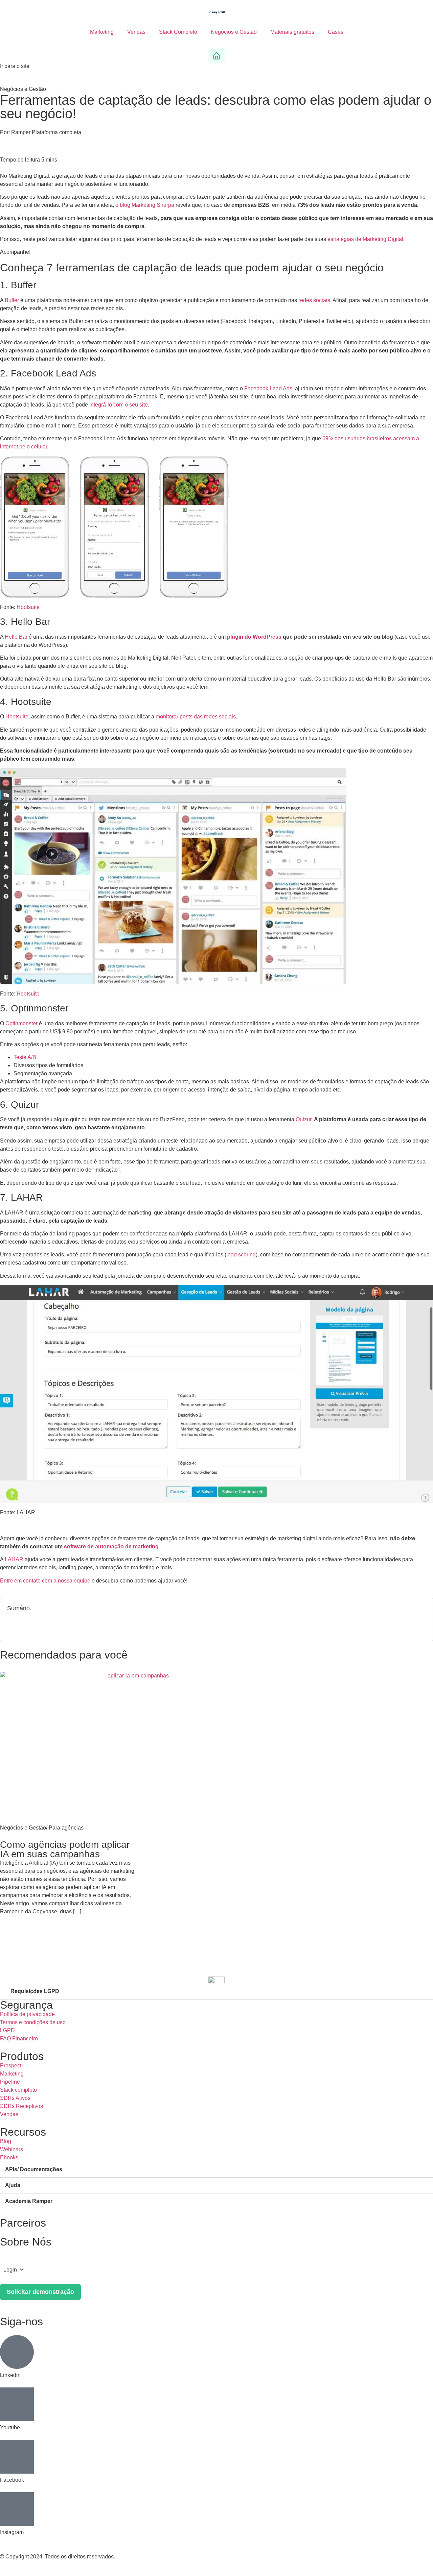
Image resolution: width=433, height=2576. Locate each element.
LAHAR (14, 1559)
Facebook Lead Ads (268, 388)
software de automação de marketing (111, 1547)
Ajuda (13, 2185)
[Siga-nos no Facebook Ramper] (17, 2457)
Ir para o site (15, 66)
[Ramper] (216, 12)
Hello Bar (16, 637)
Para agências (66, 1828)
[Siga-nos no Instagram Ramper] (17, 2509)
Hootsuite (28, 607)
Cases (336, 32)
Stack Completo (178, 32)
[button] (424, 1609)
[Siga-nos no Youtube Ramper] (17, 2404)
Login (10, 2270)
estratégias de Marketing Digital (365, 239)
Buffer (12, 300)
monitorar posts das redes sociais (196, 717)
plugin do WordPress (254, 637)
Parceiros (23, 2223)
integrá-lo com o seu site (119, 405)
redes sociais (314, 300)
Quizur (303, 1119)
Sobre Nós (26, 2242)
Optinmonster (21, 1023)
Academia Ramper (29, 2201)
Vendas (136, 32)
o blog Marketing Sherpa (145, 205)
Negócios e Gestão (234, 32)
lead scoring (241, 1255)
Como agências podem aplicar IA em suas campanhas (65, 1849)
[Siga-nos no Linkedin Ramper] (17, 2352)
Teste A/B (25, 1057)
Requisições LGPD (35, 1991)
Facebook (12, 2480)
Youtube (10, 2427)
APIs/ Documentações (34, 2169)
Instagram (12, 2532)
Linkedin (10, 2375)
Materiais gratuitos (292, 32)
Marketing (102, 32)
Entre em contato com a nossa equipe (45, 1581)
